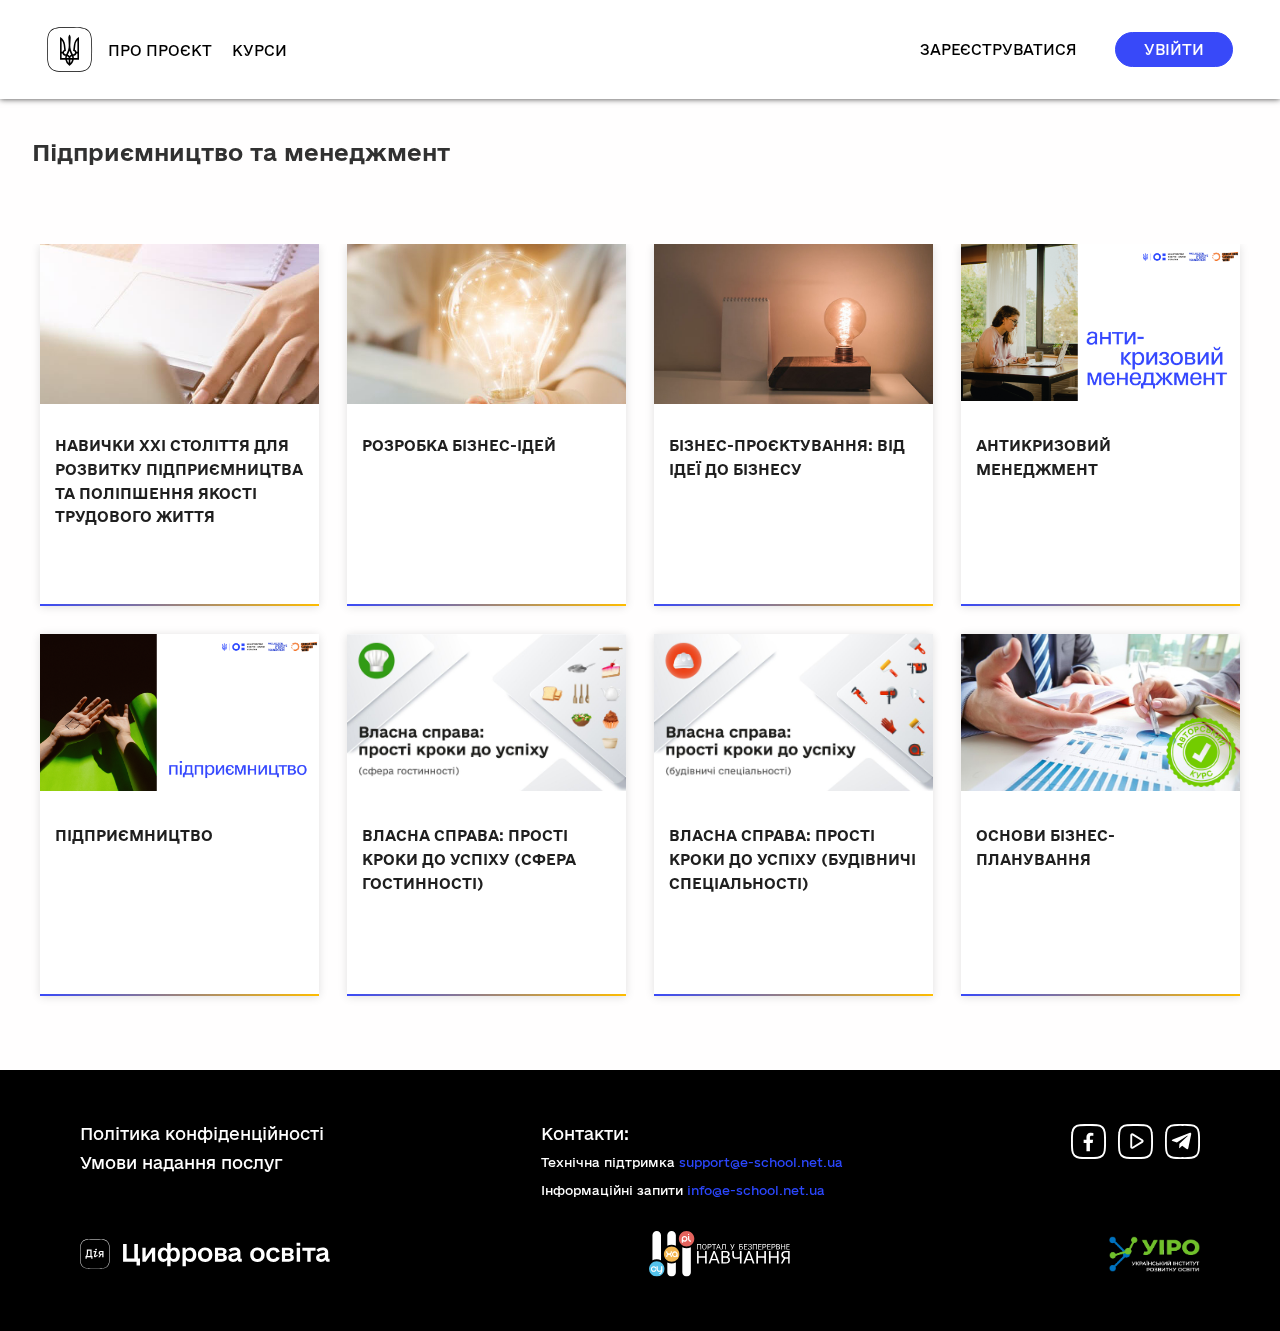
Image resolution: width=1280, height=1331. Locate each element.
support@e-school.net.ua (761, 1162)
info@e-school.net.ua (756, 1190)
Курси (259, 50)
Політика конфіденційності (202, 1133)
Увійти (1174, 49)
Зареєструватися (998, 49)
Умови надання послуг (181, 1162)
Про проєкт (160, 50)
